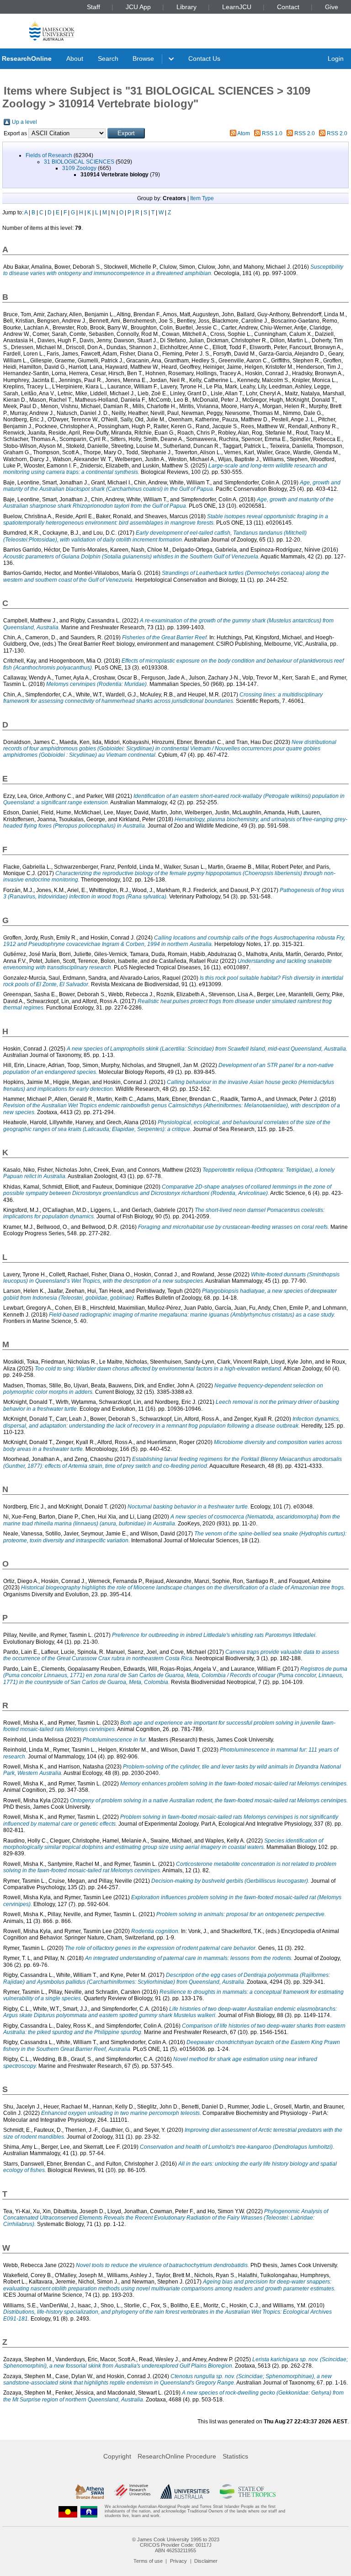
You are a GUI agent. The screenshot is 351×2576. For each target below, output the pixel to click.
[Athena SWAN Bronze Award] (90, 2491)
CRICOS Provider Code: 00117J (176, 2545)
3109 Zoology (79, 168)
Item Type (202, 198)
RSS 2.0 (305, 133)
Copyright (117, 2456)
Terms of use (148, 2561)
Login (336, 58)
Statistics (235, 2456)
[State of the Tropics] (248, 2491)
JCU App (138, 7)
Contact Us (204, 58)
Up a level (24, 122)
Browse (143, 58)
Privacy (178, 2561)
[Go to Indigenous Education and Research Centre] (68, 2511)
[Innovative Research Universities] (132, 2491)
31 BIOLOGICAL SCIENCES (79, 162)
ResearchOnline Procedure (177, 2456)
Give (332, 7)
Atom (244, 133)
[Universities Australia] (185, 2491)
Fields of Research (49, 155)
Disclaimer (206, 2561)
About (75, 58)
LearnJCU (237, 7)
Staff (93, 7)
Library (186, 7)
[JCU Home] (52, 30)
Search (108, 58)
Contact (288, 7)
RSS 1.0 (272, 133)
